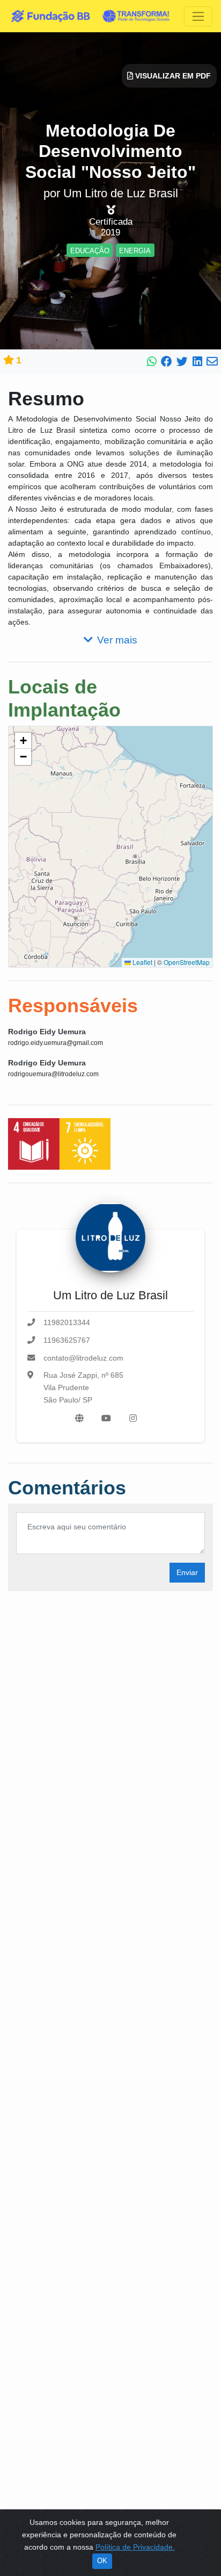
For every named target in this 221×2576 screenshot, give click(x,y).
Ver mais (117, 640)
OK (102, 2561)
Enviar (187, 1572)
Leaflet (142, 962)
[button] (23, 741)
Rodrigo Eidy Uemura (47, 1032)
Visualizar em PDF (172, 76)
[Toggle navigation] (198, 16)
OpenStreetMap (187, 962)
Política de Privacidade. (135, 2547)
